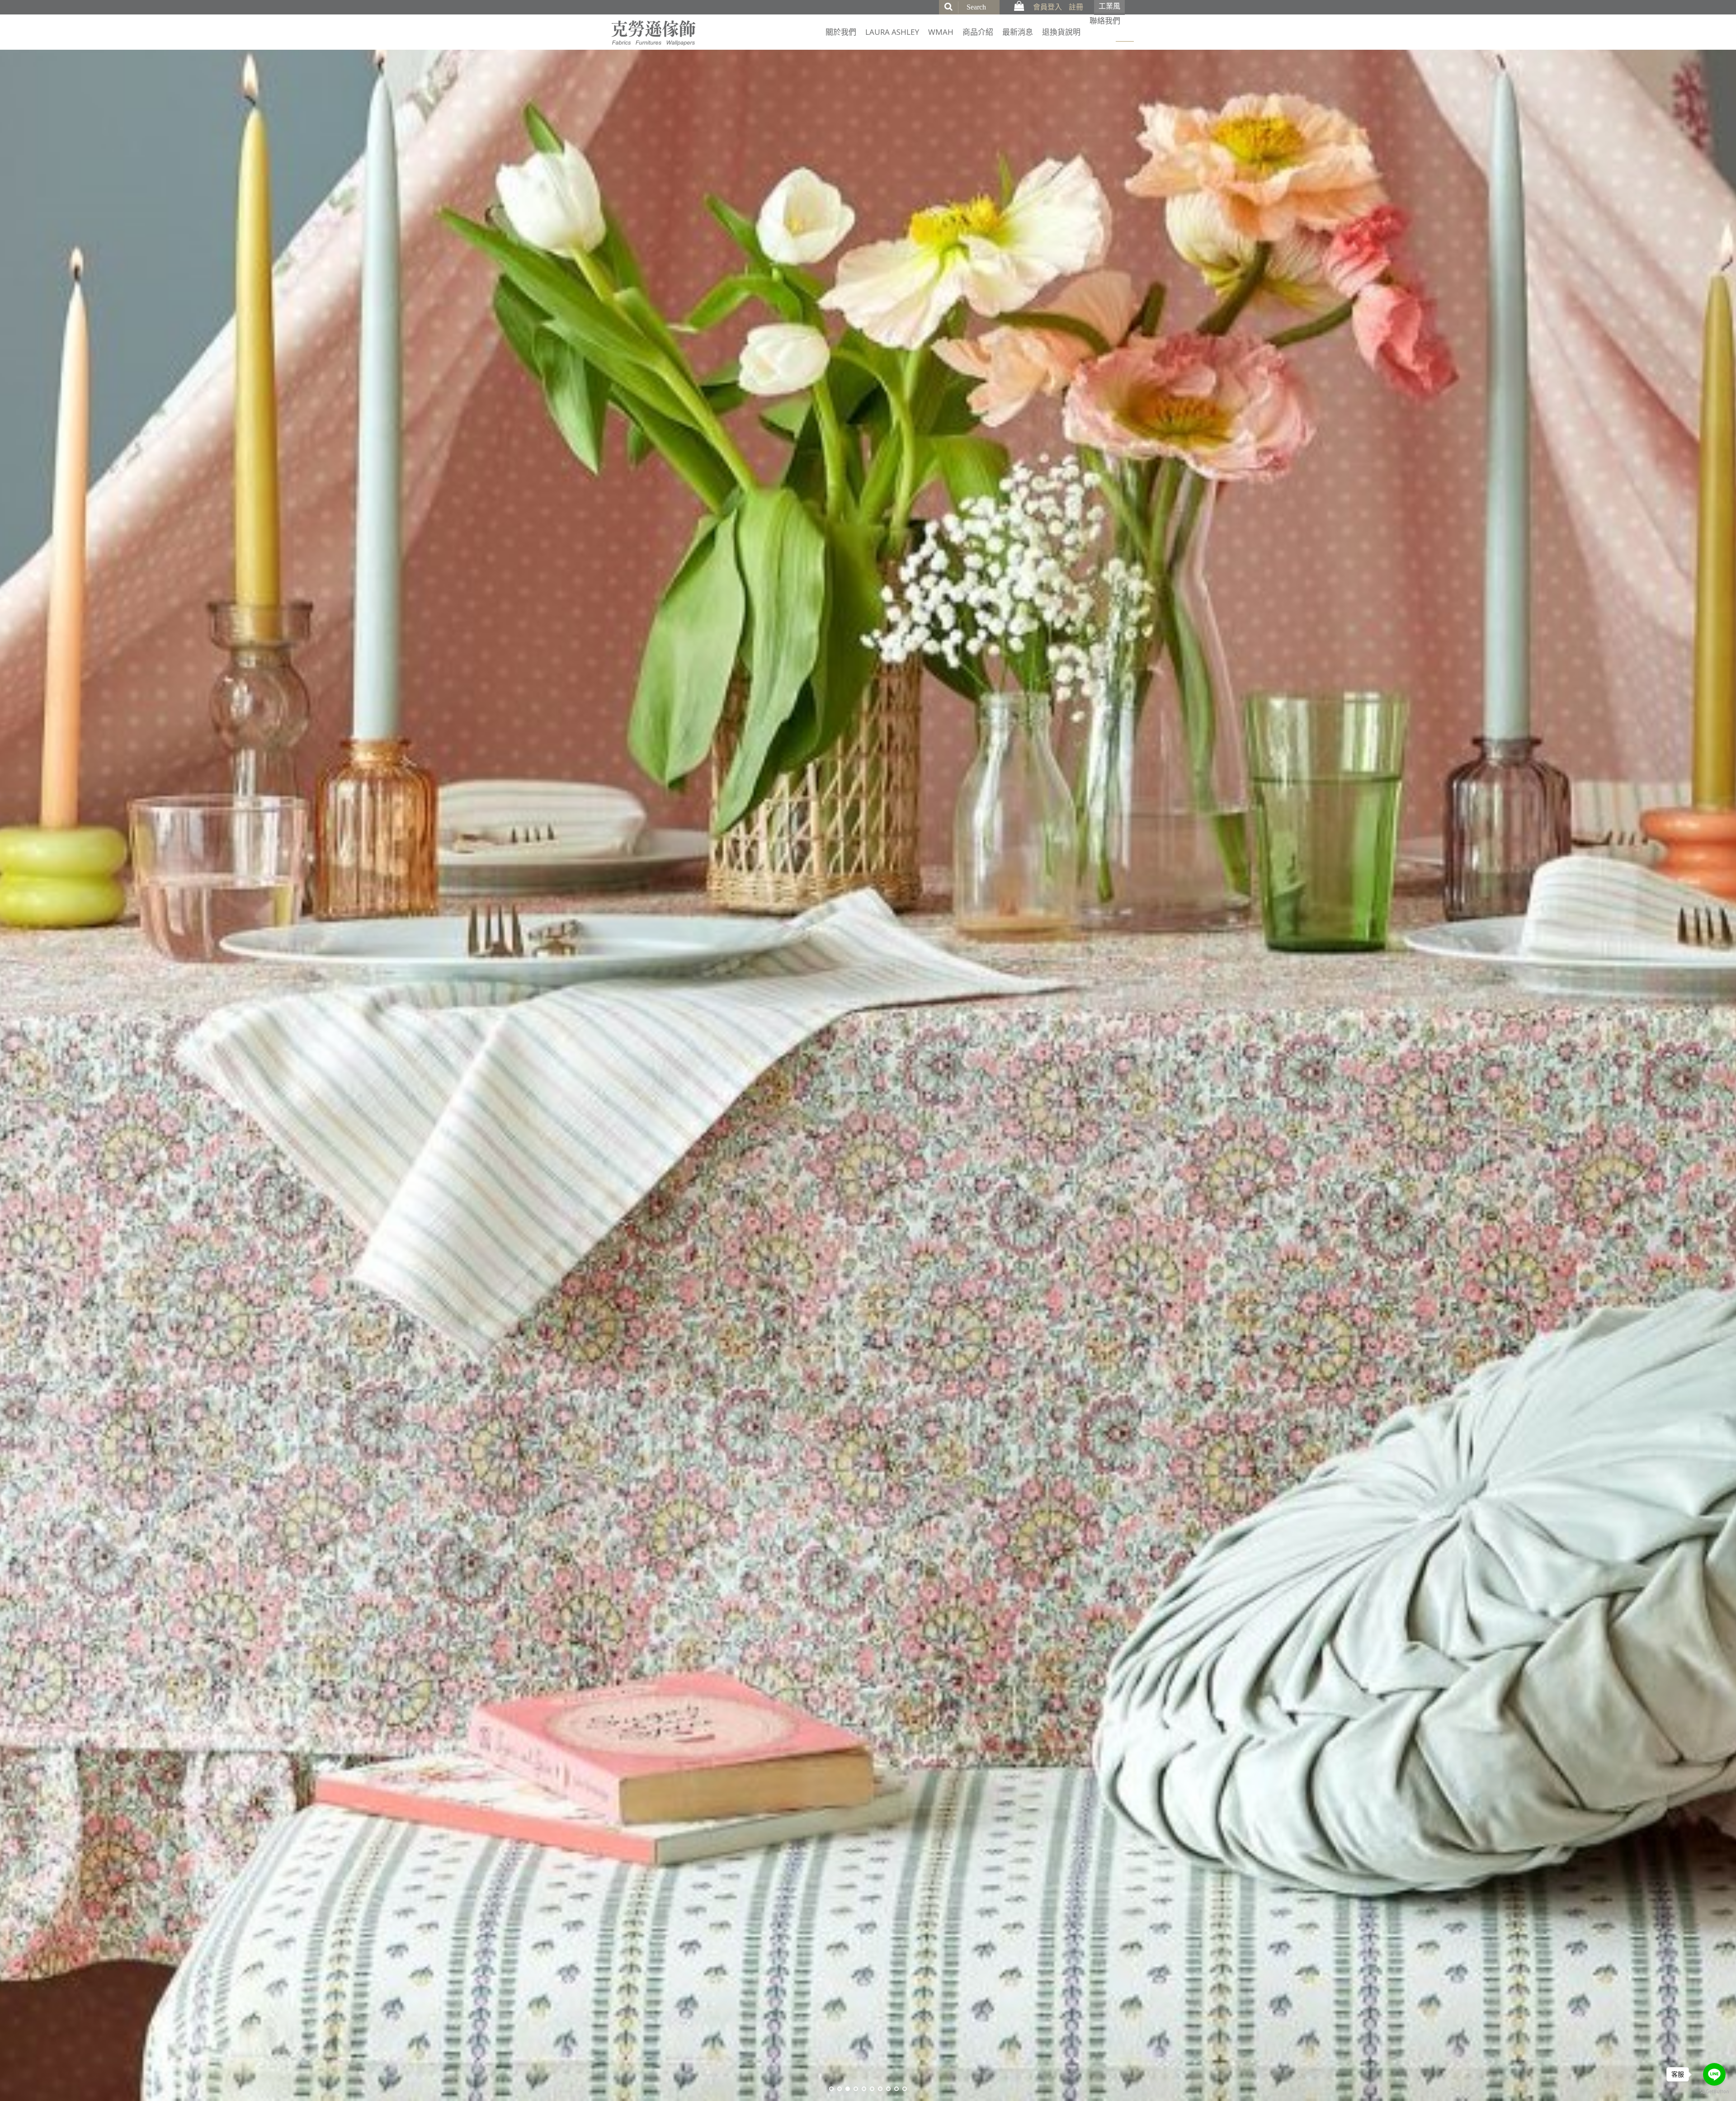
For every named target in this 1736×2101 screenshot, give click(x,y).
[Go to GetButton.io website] (1714, 2092)
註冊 (1076, 7)
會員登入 (1047, 7)
